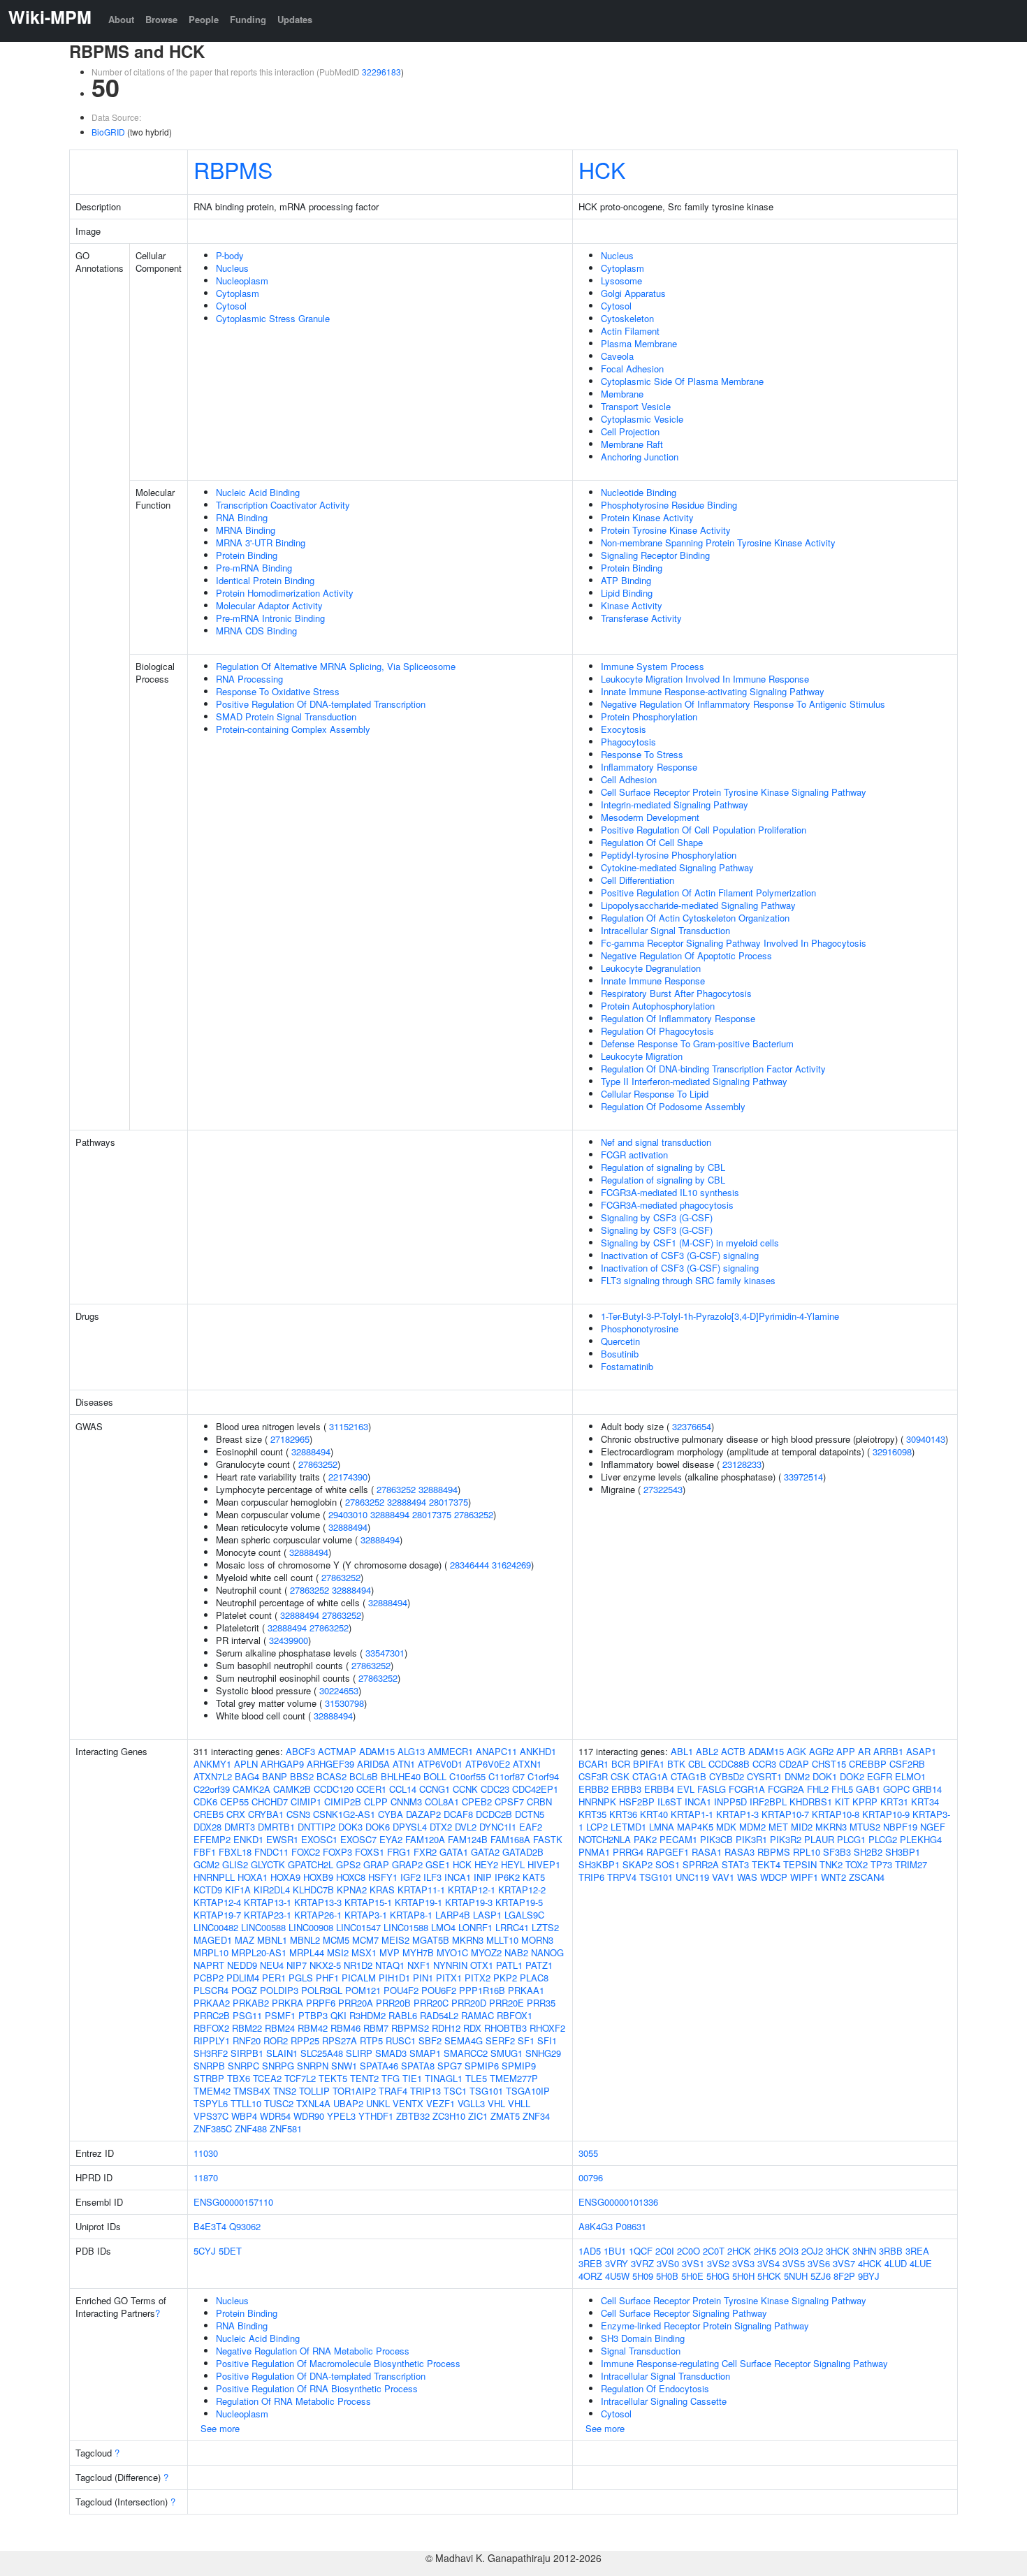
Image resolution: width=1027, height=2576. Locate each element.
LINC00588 (263, 1927)
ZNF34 (536, 2116)
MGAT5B (431, 1940)
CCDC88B (729, 1764)
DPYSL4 (410, 1827)
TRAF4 (393, 2091)
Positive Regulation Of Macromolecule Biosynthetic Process (338, 2363)
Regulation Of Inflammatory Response (678, 1018)
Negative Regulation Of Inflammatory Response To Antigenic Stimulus (743, 704)
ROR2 (276, 2040)
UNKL (378, 2103)
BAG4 (247, 1776)
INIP (483, 1877)
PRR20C (431, 2003)
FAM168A (510, 1839)
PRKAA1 (526, 1990)
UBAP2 (348, 2103)
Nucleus (232, 268)
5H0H (743, 2276)
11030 (206, 2153)
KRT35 (592, 1814)
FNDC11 (271, 1852)
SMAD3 (391, 2053)
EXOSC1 (319, 1839)
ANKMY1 (212, 1764)
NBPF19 (900, 1827)
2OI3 (789, 2251)
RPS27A (340, 2040)
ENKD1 (248, 1839)
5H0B (667, 2276)
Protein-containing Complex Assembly (293, 729)
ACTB (733, 1751)
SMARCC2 (466, 2053)
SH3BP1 (903, 1852)
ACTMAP (337, 1751)
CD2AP (794, 1764)
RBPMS (233, 169)
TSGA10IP (528, 2091)
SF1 (526, 2040)
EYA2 (391, 1839)
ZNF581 (286, 2129)
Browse (161, 19)
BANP (275, 1776)
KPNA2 (352, 1890)
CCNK (465, 1789)
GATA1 (454, 1852)
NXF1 (419, 1965)
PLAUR (819, 1839)
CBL (697, 1764)
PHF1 (327, 1978)
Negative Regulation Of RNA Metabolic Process (313, 2351)
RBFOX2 (211, 2028)
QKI (338, 2015)
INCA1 (458, 1877)
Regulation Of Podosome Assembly (673, 1106)
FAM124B (468, 1839)
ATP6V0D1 (440, 1764)
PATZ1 (539, 1965)
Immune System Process (653, 666)
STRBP (209, 2078)
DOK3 (350, 1827)
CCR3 (764, 1764)
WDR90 (309, 2116)
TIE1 (412, 2078)
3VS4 (769, 2263)
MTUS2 (865, 1827)
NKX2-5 (325, 1965)
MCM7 (365, 1940)
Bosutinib (620, 1354)
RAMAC (478, 2015)
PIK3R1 (751, 1839)
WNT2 (833, 1877)
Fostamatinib (627, 1366)
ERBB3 (626, 1789)
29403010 (348, 1514)
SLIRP (359, 2053)
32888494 (311, 1451)
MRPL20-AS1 (259, 1952)
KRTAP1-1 (692, 1814)
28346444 (469, 1565)
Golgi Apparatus (633, 293)
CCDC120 (334, 1789)
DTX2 (441, 1827)
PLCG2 (883, 1839)
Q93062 (245, 2226)
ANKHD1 (538, 1751)
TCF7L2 (300, 2078)
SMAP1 (425, 2053)
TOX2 (857, 1864)
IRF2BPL (768, 1802)
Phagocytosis (628, 742)
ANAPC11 (496, 1751)
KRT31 (894, 1802)
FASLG (712, 1789)
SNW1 (344, 2066)
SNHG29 (543, 2053)
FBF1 (205, 1852)
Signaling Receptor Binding (655, 555)
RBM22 (247, 2028)
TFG (391, 2078)
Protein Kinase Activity (647, 517)
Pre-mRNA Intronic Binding (270, 618)
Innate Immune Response (653, 981)
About (121, 19)
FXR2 (425, 1852)
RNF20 (247, 2040)
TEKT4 (766, 1864)
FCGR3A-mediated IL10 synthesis (670, 1192)
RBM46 (345, 2028)
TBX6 (239, 2078)
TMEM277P (514, 2078)
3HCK (838, 2251)
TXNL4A (313, 2103)
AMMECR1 (450, 1751)
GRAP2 (407, 1864)
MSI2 (338, 1952)
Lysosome (621, 281)
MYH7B (418, 1952)
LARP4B (453, 1915)
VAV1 (723, 1877)
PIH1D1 (394, 1978)
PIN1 (423, 1978)
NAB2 (516, 1952)
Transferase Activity (641, 618)
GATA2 (485, 1852)
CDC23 (495, 1789)
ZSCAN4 (867, 1877)
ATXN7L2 (213, 1776)
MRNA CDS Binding (256, 631)
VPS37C (211, 2116)
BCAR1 (593, 1764)
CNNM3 (406, 1802)
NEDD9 (242, 1965)
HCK (602, 169)
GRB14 (927, 1789)
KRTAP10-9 (886, 1814)
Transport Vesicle (636, 406)
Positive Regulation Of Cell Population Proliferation (704, 830)
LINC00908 (311, 1927)
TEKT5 (333, 2078)
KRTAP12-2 (522, 1890)
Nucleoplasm (242, 281)
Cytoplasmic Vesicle (642, 419)
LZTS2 (545, 1927)
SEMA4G (464, 2040)
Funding (248, 19)
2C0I (665, 2251)
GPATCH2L (311, 1864)
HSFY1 (383, 1877)
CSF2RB (907, 1764)
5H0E (692, 2276)
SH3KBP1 (599, 1864)
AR (864, 1751)
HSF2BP (637, 1802)
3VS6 (819, 2263)
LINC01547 (358, 1927)
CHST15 (829, 1764)
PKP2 (505, 1978)
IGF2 (410, 1877)
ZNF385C (213, 2129)
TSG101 (486, 2091)
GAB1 (868, 1789)
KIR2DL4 (272, 1890)
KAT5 (534, 1877)
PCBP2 (209, 1978)
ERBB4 (659, 1789)
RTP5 (371, 2040)
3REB (590, 2263)
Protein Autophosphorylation (658, 1006)
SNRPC (243, 2066)
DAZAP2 (423, 1814)
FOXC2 (306, 1852)
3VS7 (844, 2263)
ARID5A (373, 1764)
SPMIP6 (482, 2066)
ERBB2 (593, 1789)
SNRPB (209, 2066)
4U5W (617, 2276)
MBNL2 (305, 1940)
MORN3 (537, 1940)
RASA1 (707, 1852)
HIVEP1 (544, 1864)
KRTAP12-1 (472, 1890)
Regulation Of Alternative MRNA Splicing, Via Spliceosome (336, 666)
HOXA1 (253, 1877)
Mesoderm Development (650, 817)
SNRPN (313, 2066)
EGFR (880, 1776)
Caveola (617, 356)
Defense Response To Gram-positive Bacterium (697, 1043)
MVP (389, 1952)
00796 (591, 2177)
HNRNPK (597, 1802)
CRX (236, 1814)
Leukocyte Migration (642, 1056)
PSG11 (247, 2015)
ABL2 (707, 1751)
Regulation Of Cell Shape (652, 842)
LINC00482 (216, 1927)
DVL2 (466, 1827)
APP (846, 1751)
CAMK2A (252, 1789)
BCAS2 (332, 1776)
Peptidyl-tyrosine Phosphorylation (669, 855)
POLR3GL (322, 1990)
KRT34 (925, 1802)
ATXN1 (527, 1764)
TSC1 (455, 2091)
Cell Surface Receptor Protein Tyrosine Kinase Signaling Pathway (734, 792)
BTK (676, 1764)
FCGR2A (786, 1789)
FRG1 (399, 1852)
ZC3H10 (449, 2116)
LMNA (662, 1827)
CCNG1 (435, 1789)
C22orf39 (212, 1789)
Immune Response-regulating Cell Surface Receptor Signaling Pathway (744, 2363)
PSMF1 (280, 2015)
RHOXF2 (547, 2028)
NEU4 (272, 1965)
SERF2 (500, 2040)
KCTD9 (208, 1890)
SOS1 (668, 1864)
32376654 (692, 1426)
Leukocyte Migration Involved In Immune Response (705, 679)
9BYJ (869, 2276)
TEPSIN (800, 1864)
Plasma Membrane (639, 343)
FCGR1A (747, 1789)
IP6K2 (507, 1877)
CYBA (391, 1814)
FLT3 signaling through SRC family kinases (688, 1280)
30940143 (926, 1439)
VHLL (519, 2103)
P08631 (631, 2226)
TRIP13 (425, 2091)
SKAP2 (638, 1864)
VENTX (408, 2103)
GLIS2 (235, 1864)
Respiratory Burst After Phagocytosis (676, 993)
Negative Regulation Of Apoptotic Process (686, 955)
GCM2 (206, 1864)
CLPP (376, 1802)
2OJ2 (812, 2251)
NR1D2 (358, 1965)
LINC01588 (406, 1927)
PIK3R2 (786, 1839)
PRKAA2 (212, 2003)
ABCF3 (300, 1751)
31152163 (349, 1426)
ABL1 (682, 1751)
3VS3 (743, 2263)
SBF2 (430, 2040)
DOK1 (825, 1776)
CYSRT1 (764, 1776)
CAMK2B (292, 1789)
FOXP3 (337, 1852)
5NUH (796, 2276)
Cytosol (231, 306)
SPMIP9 (519, 2066)
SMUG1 (507, 2053)
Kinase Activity (632, 605)
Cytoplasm (238, 293)
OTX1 (482, 1965)
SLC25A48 (322, 2053)
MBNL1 (272, 1940)
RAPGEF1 (668, 1852)
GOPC (896, 1789)
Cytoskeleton (627, 318)
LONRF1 (475, 1927)
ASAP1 (921, 1751)
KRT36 (623, 1814)
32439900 (289, 1640)
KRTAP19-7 (217, 1915)
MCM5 (336, 1940)
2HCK (739, 2251)
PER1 (274, 1978)
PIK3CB (716, 1839)
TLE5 (476, 2078)
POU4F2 (401, 1990)
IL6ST (670, 1802)
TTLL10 (246, 2103)
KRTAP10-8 (836, 1814)
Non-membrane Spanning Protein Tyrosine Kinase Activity (718, 543)
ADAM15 (377, 1751)
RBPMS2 (410, 2028)
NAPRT (209, 1965)
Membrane (622, 394)
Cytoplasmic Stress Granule (273, 318)
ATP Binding (626, 580)
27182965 (290, 1439)
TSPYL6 (211, 2103)
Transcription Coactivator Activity (283, 505)
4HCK (870, 2263)
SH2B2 (868, 1852)
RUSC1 (401, 2040)
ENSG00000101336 (618, 2202)
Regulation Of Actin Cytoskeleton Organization (695, 918)
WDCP (774, 1877)
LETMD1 (628, 1827)
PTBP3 (313, 2015)
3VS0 (668, 2263)
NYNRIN (450, 1965)
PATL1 (509, 1965)
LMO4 (443, 1927)
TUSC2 (279, 2103)
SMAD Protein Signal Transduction (286, 716)
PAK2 (645, 1839)
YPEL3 (341, 2116)
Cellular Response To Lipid (655, 1094)
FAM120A (425, 1839)
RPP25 (305, 2040)
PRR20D (469, 2003)
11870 (206, 2177)
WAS (747, 1877)
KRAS (382, 1890)
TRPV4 (622, 1877)
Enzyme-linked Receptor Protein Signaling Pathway (705, 2326)
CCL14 (403, 1789)
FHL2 (818, 1789)
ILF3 (432, 1877)
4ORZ (590, 2276)
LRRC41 (512, 1927)
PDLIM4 (243, 1978)
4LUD (896, 2263)
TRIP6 (591, 1877)
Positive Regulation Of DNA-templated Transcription (321, 704)
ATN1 (404, 1764)
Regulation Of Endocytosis (655, 2388)
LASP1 (487, 1915)
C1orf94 (543, 1776)
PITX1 (449, 1978)
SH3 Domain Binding (643, 2338)
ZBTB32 (413, 2116)
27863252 (318, 1464)
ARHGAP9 (282, 1764)
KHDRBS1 (811, 1802)
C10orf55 (467, 1776)
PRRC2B (212, 2015)
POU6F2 (439, 1990)
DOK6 (378, 1827)
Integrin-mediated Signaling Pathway (675, 805)
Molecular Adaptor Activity (269, 605)
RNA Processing (249, 679)
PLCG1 (851, 1839)
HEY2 (486, 1864)
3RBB (891, 2251)
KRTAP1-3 (737, 1814)
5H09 (643, 2276)
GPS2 (348, 1864)
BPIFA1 (649, 1764)
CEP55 (234, 1802)
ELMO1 (910, 1776)
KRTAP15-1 (368, 1902)
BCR (621, 1764)
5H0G (718, 2276)
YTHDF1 (376, 2116)
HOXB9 (318, 1877)
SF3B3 (837, 1852)
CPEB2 (477, 1802)
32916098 (892, 1451)
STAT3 (735, 1864)
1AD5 (590, 2251)
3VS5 (794, 2263)
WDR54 (275, 2116)
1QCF (641, 2251)
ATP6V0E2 (488, 1764)
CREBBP (868, 1764)
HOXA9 (285, 1877)
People (204, 19)
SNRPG (278, 2066)
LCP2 (597, 1827)
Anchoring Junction (640, 457)
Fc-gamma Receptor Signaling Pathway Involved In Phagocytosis (734, 943)
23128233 (742, 1464)
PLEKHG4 (921, 1839)
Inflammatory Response (649, 767)
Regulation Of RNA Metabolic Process (293, 2401)
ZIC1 (478, 2116)
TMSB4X (252, 2091)
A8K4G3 (596, 2226)
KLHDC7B (313, 1890)
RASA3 (740, 1852)
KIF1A (238, 1890)
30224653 (339, 1690)
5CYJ (205, 2251)
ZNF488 (251, 2129)
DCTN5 (530, 1814)
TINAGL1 (444, 2078)
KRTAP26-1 (318, 1915)
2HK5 (765, 2251)
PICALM (359, 1978)
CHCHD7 (270, 1802)
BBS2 (302, 1776)
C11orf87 (507, 1776)
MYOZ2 (486, 1952)
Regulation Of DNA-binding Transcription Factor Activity (713, 1069)
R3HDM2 (367, 2015)
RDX (472, 2028)
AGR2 (821, 1751)
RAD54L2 (439, 2015)
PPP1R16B (482, 1990)
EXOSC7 (358, 1839)
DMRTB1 (276, 1827)
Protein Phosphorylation (649, 716)
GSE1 (438, 1864)
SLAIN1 (282, 2053)
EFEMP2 (212, 1839)
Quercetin (620, 1341)
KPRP (865, 1802)
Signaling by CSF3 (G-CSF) (657, 1217)
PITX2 (478, 1978)
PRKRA (287, 2003)
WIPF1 (804, 1877)
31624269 (511, 1565)
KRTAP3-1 (366, 1915)
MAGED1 (213, 1940)
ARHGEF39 (330, 1764)
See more (220, 2428)
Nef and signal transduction (656, 1142)
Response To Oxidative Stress (278, 691)
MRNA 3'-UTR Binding (261, 543)
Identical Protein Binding (265, 580)
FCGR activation (634, 1155)
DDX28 (207, 1827)
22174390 (348, 1477)
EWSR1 (282, 1839)
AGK (796, 1751)
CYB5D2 (727, 1776)
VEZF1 (440, 2103)
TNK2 (831, 1864)
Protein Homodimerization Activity (285, 593)
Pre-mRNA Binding (254, 568)
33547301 (385, 1653)
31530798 (344, 1703)
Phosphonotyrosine (640, 1329)
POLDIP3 (279, 1990)
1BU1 (615, 2251)
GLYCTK (268, 1864)
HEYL (513, 1864)
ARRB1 (888, 1751)
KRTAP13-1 (268, 1902)
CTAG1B (689, 1776)
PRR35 (541, 2003)
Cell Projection (630, 431)
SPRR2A (701, 1864)
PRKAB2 (251, 2003)
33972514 (803, 1477)
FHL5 (842, 1789)
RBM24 (280, 2028)
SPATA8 (418, 2066)
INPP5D (730, 1802)
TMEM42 (212, 2091)
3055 (588, 2153)
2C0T (714, 2251)
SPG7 (450, 2066)
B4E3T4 (210, 2226)
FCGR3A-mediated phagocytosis (667, 1205)
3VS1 (693, 2263)
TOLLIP (314, 2091)
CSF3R (593, 1776)
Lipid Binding (627, 593)
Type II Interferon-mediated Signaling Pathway (694, 1081)
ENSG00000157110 (233, 2202)
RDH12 (446, 2028)
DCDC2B (494, 1814)
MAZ (245, 1940)
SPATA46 (379, 2066)
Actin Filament (630, 331)
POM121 (363, 1990)
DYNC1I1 (498, 1827)
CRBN (539, 1802)
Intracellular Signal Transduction (665, 930)
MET (778, 1827)
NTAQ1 (390, 1965)
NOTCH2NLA (605, 1839)
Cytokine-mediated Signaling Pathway (677, 867)
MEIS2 (395, 1940)
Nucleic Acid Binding (258, 492)
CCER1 (371, 1789)
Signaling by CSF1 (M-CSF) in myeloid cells (690, 1243)
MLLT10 (502, 1940)
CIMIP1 (306, 1802)
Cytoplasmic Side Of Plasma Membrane (682, 381)
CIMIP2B (343, 1802)
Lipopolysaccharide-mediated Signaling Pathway (698, 905)
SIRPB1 (247, 2053)
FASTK (548, 1839)
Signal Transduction (641, 2351)
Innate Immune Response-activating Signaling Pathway (713, 691)
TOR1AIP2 (354, 2091)
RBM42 (313, 2028)
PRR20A (356, 2003)
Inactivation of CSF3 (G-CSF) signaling (680, 1255)
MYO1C (452, 1952)
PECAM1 (678, 1839)
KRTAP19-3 (469, 1902)
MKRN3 (468, 1940)
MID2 (802, 1827)
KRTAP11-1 (421, 1890)
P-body (230, 255)
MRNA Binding (246, 530)
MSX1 (364, 1952)
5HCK (769, 2276)
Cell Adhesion (629, 779)
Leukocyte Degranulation (651, 968)
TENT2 (364, 2078)
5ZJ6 (821, 2276)
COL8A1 (442, 1802)
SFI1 (547, 2040)
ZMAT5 (505, 2116)
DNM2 (797, 1776)
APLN (246, 1764)
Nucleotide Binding (639, 492)
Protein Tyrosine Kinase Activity (666, 530)
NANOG (547, 1952)
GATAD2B (523, 1852)
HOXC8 (351, 1877)
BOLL (435, 1776)
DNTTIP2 (316, 1827)
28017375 (449, 1502)
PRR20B (393, 2003)
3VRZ (642, 2263)
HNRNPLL (214, 1877)
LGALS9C (524, 1915)
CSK (620, 1776)
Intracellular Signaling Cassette (664, 2401)
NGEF (933, 1827)
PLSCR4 (211, 1990)
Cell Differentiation (638, 880)
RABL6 (403, 2015)
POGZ (244, 1990)
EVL (686, 1789)
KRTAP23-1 (268, 1915)
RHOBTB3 (505, 2028)
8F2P (844, 2276)
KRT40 (654, 1814)
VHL (496, 2103)
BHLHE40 (401, 1776)
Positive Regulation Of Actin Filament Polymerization (708, 893)
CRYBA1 (266, 1814)
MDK (726, 1827)
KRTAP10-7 (785, 1814)
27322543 (663, 1489)
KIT (842, 1802)
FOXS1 (370, 1852)
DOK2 (852, 1776)
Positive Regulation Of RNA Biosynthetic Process (317, 2388)
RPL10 (807, 1852)
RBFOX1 (515, 2015)
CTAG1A (650, 1776)
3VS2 (718, 2263)
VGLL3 (471, 2103)
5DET (230, 2251)
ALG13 (411, 1751)
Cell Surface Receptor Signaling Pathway (684, 2313)
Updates (295, 19)
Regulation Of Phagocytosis (657, 1031)
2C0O (689, 2251)
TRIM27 (911, 1864)
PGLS (301, 1978)
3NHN (864, 2251)
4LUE (921, 2263)
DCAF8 (458, 1814)
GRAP (376, 1864)
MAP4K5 (695, 1827)
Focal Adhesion (632, 369)
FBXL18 (235, 1852)
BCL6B (364, 1776)
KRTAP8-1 (411, 1915)
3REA (917, 2251)
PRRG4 (628, 1852)
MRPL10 (211, 1952)
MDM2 (752, 1827)
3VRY (617, 2263)
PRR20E (507, 2003)
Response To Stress (642, 754)
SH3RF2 (211, 2053)
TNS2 (285, 2091)
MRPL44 (307, 1952)
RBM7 (376, 2028)
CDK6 (205, 1802)
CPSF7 (509, 1802)
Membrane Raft (632, 444)
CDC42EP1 (535, 1789)
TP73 (881, 1864)
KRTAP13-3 (318, 1902)
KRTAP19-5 (519, 1902)
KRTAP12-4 (217, 1902)
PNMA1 (594, 1852)
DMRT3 (240, 1827)
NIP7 (297, 1965)
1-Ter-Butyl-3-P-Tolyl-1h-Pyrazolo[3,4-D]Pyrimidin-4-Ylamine (720, 1316)
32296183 (381, 72)
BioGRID (108, 132)
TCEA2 (267, 2078)
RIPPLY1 (212, 2040)
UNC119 (692, 1877)
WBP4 (244, 2116)
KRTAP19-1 (418, 1902)
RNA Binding (242, 517)
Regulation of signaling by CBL (663, 1167)
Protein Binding (247, 555)
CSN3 (298, 1814)
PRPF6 (321, 2003)
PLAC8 (534, 1978)
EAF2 (531, 1827)
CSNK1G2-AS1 (344, 1814)
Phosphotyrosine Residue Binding (669, 505)
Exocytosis (624, 729)
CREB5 (209, 1814)
